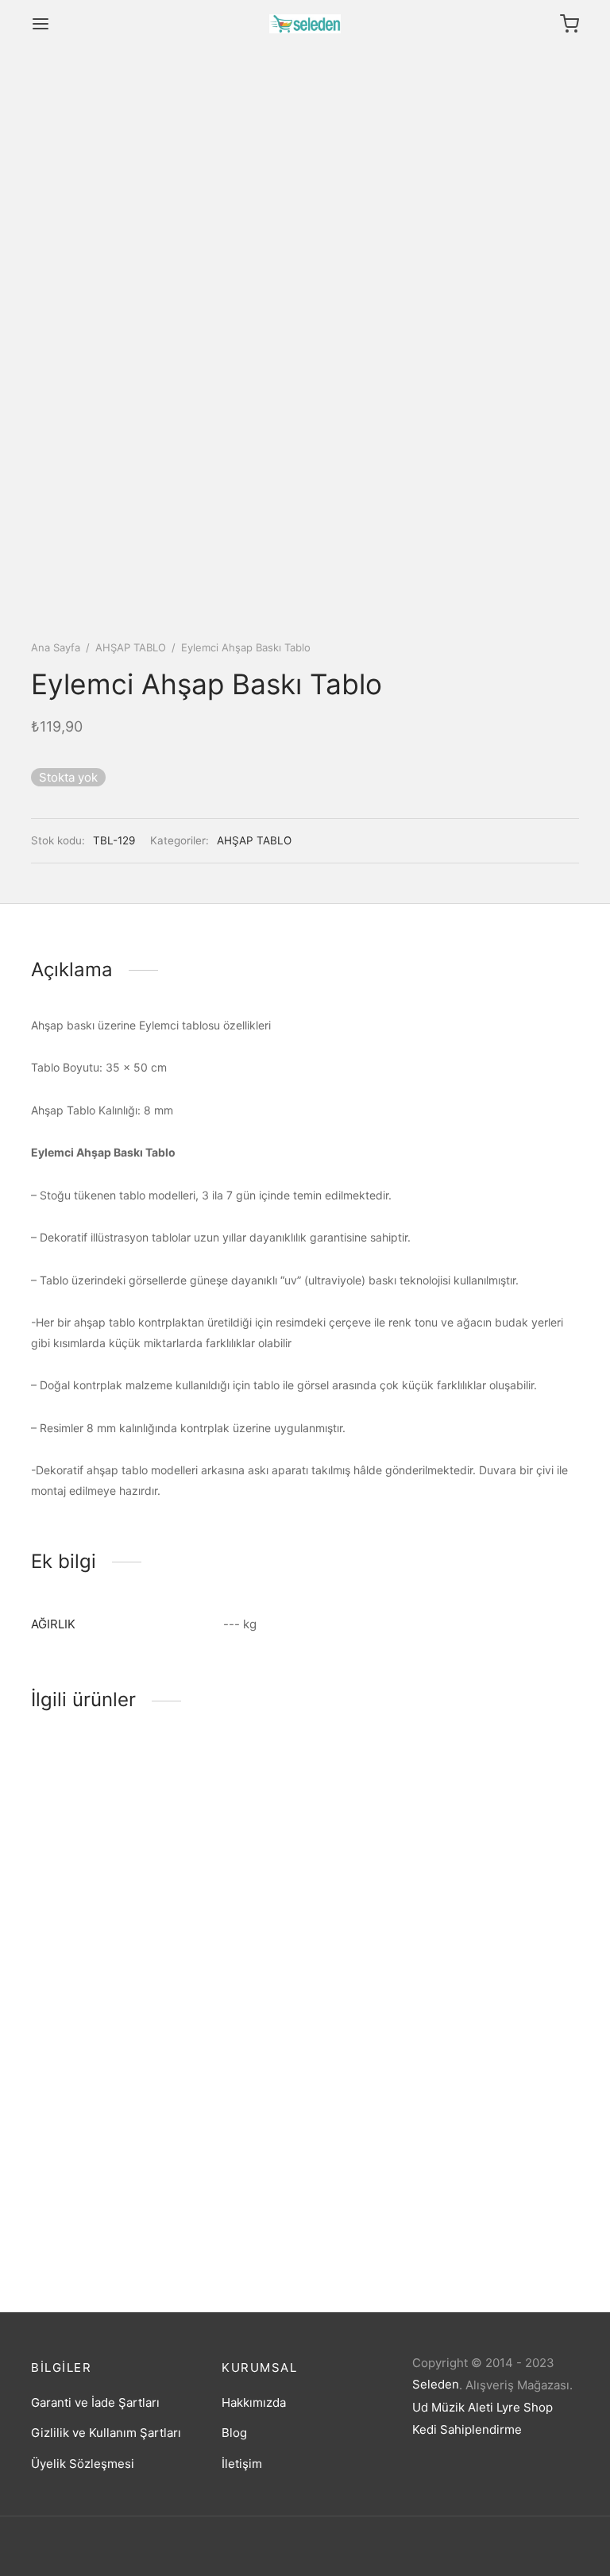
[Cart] (569, 24)
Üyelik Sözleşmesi (83, 2464)
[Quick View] (141, 1878)
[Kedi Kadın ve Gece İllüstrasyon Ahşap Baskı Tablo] (496, 1832)
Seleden (436, 2384)
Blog (234, 2433)
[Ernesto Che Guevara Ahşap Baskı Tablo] (114, 2105)
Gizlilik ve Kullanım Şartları (106, 2433)
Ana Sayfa (56, 647)
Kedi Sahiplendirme (467, 2429)
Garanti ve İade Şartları (95, 2402)
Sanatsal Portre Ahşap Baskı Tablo (110, 1941)
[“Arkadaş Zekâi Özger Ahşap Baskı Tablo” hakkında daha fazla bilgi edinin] (278, 1878)
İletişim (242, 2464)
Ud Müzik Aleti (453, 2407)
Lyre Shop (525, 2407)
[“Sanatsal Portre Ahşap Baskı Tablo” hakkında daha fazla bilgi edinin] (87, 1878)
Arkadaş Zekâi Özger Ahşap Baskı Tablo (299, 1941)
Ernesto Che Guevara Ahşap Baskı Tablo (110, 2214)
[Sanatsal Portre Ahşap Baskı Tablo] (114, 1832)
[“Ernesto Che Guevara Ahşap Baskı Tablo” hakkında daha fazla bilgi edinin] (87, 2151)
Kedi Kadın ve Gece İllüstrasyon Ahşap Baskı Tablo (481, 1948)
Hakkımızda (254, 2402)
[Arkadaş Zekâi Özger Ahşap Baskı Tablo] (305, 1832)
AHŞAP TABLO (131, 647)
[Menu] (41, 24)
